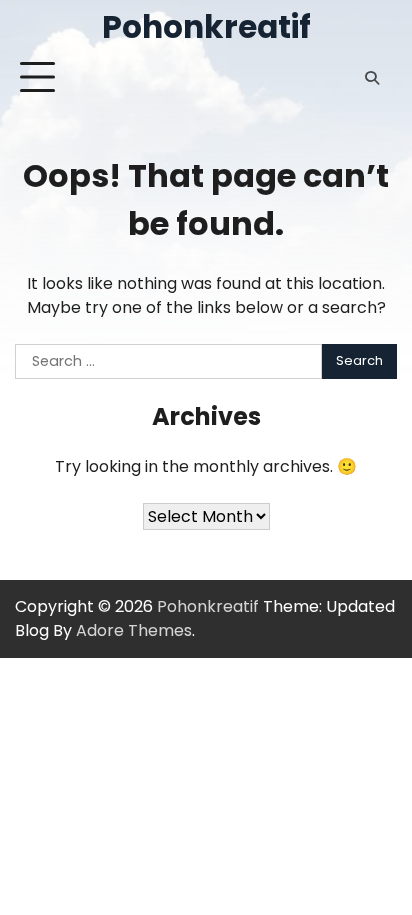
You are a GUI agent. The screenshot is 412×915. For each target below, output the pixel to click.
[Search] (372, 78)
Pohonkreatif (206, 27)
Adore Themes (134, 630)
